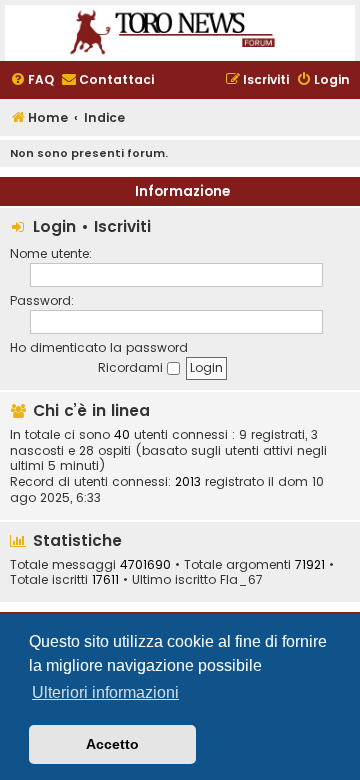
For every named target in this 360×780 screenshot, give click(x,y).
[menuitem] (32, 80)
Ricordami (132, 367)
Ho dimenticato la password (99, 347)
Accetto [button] (112, 744)
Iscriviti (122, 226)
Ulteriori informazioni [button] (105, 692)
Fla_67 (241, 580)
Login (54, 226)
